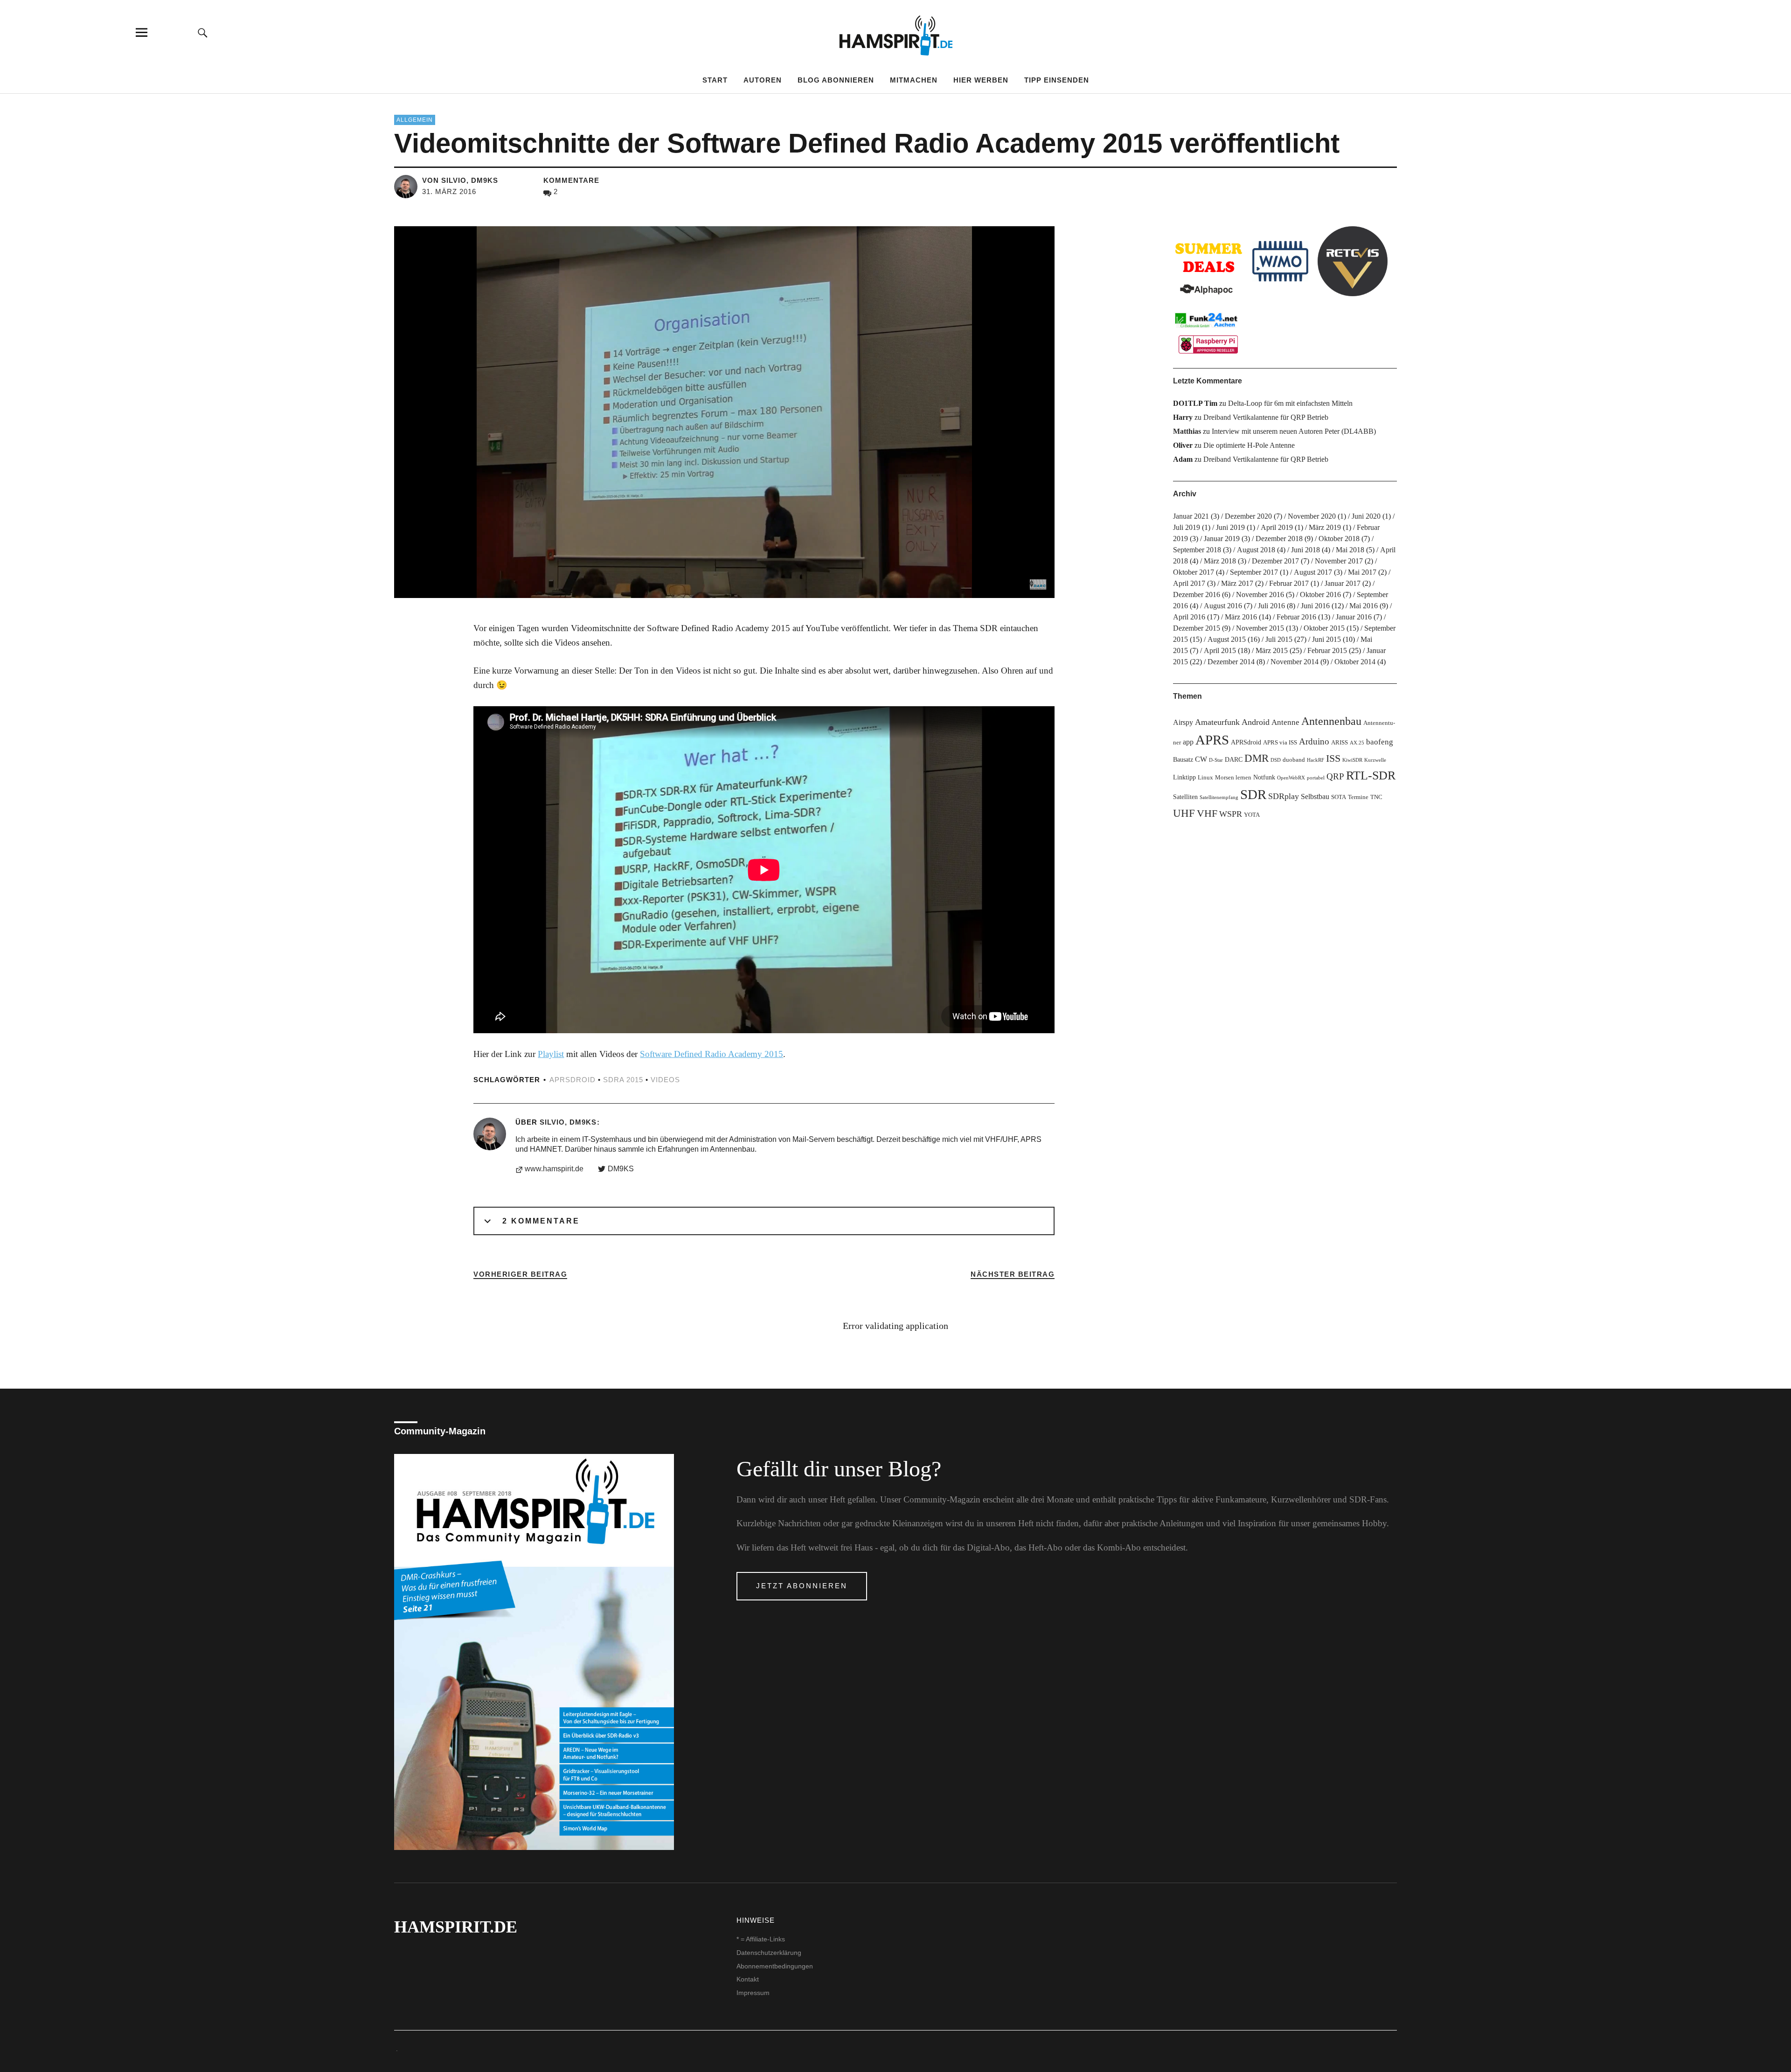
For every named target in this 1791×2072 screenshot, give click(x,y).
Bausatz (1183, 759)
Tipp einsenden (1057, 80)
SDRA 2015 (623, 1080)
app (1188, 742)
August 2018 (1256, 550)
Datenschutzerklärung (769, 1953)
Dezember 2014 (1231, 662)
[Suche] (203, 32)
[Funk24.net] (1208, 332)
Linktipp (1184, 777)
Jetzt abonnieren (802, 1586)
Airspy (1183, 722)
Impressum (753, 1993)
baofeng (1380, 742)
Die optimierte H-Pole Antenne (1249, 445)
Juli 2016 (1271, 606)
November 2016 (1260, 594)
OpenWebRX (1291, 778)
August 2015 (1227, 639)
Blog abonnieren (836, 80)
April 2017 (1189, 583)
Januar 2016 (1354, 617)
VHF (1207, 813)
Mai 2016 (1364, 606)
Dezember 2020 (1248, 516)
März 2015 (1272, 650)
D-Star (1216, 760)
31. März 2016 (449, 191)
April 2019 (1277, 527)
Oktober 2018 (1339, 539)
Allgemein (415, 120)
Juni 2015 (1326, 639)
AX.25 (1357, 743)
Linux (1205, 778)
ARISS (1340, 743)
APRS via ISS (1280, 743)
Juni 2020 (1366, 516)
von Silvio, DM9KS (460, 180)
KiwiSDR (1352, 760)
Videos (665, 1080)
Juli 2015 (1279, 639)
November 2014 (1295, 662)
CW (1201, 759)
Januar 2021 (1191, 516)
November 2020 (1312, 516)
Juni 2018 (1305, 550)
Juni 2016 (1315, 606)
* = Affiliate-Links (761, 1939)
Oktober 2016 (1320, 594)
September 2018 (1197, 550)
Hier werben (981, 80)
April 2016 (1189, 617)
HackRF (1315, 760)
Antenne (1285, 722)
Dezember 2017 (1275, 561)
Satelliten (1185, 797)
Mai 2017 (1362, 572)
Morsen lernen (1233, 778)
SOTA (1339, 797)
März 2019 (1325, 527)
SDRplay (1284, 796)
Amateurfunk (1217, 722)
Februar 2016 (1296, 617)
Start (715, 80)
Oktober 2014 (1355, 662)
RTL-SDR (1371, 775)
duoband (1294, 760)
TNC (1376, 797)
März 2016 (1241, 617)
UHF (1184, 813)
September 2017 (1254, 572)
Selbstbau (1315, 796)
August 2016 (1223, 606)
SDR (1253, 794)
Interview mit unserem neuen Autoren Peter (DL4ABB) (1294, 431)
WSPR (1231, 814)
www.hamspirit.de (554, 1169)
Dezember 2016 (1197, 594)
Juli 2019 (1187, 527)
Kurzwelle (1375, 760)
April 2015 (1220, 650)
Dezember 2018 (1279, 539)
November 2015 (1260, 628)
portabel (1316, 778)
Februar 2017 (1289, 583)
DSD (1276, 760)
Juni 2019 (1230, 527)
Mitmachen (914, 80)
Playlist (551, 1054)
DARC (1234, 759)
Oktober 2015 (1324, 628)
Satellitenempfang (1219, 797)
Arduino (1314, 741)
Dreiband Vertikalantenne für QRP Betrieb (1266, 417)
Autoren (763, 80)
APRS (1212, 740)
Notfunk (1264, 777)
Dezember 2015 (1197, 628)
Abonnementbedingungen (775, 1966)
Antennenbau (1331, 721)
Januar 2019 (1222, 539)
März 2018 (1220, 561)
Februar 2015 (1327, 650)
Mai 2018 (1350, 550)
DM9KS (621, 1169)
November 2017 (1339, 561)
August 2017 (1313, 572)
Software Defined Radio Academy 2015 (712, 1054)
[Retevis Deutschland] (1353, 261)
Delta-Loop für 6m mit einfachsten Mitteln (1290, 403)
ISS (1333, 758)
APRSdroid (573, 1080)
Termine (1358, 797)
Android (1256, 722)
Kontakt (748, 1979)
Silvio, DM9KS (568, 1122)
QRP (1335, 776)
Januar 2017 (1343, 583)
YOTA (1252, 815)
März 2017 (1237, 583)
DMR (1256, 758)
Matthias (1187, 431)
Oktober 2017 (1194, 572)
